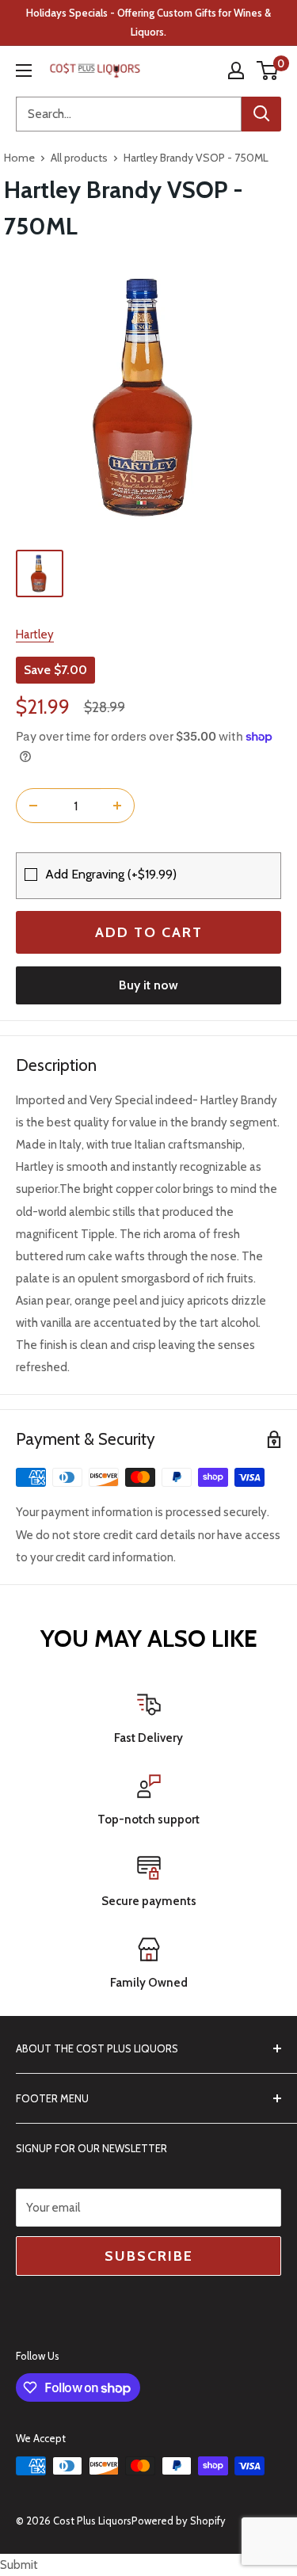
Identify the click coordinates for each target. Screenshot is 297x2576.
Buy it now (148, 985)
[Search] (261, 114)
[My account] (236, 70)
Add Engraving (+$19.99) (111, 874)
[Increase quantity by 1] (117, 806)
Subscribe (149, 2256)
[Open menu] (24, 70)
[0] (268, 70)
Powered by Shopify (179, 2521)
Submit (19, 2565)
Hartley (35, 634)
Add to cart (149, 932)
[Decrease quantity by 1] (33, 806)
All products (79, 158)
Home (19, 158)
